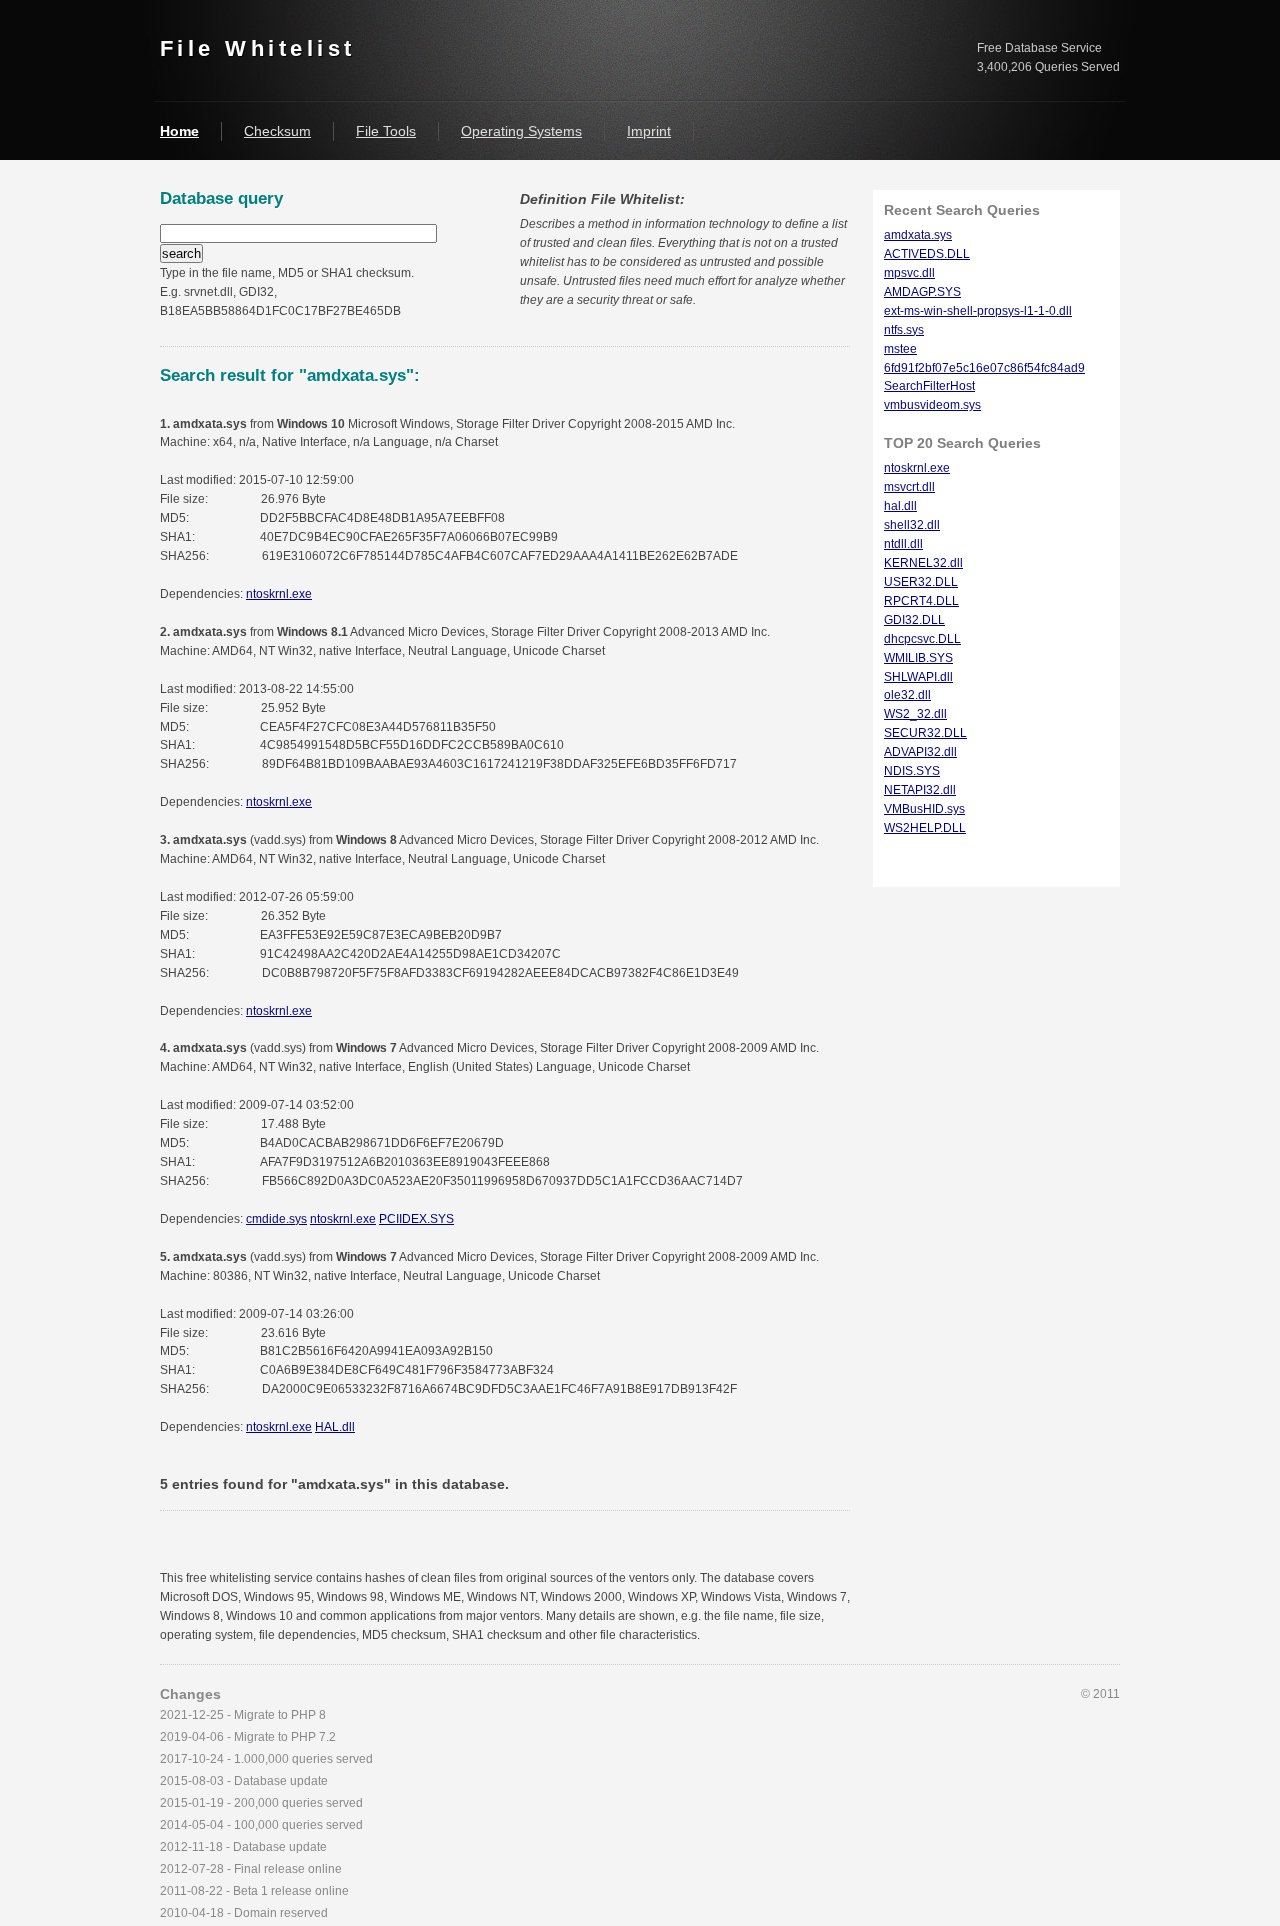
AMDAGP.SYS (922, 292)
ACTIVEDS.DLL (927, 254)
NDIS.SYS (912, 771)
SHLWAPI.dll (918, 677)
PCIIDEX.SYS (416, 1219)
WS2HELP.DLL (925, 828)
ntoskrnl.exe (279, 594)
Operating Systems (521, 131)
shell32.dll (912, 525)
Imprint (649, 131)
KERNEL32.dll (923, 563)
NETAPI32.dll (920, 790)
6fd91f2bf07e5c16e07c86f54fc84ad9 (984, 368)
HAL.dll (335, 1427)
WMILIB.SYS (918, 658)
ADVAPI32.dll (920, 752)
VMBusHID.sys (924, 809)
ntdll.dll (903, 544)
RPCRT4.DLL (921, 601)
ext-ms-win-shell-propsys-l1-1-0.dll (978, 311)
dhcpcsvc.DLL (922, 639)
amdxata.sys (918, 235)
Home (179, 131)
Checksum (277, 131)
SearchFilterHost (929, 386)
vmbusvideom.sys (932, 405)
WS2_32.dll (915, 714)
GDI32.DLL (914, 620)
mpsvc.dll (909, 273)
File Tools (386, 131)
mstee (900, 349)
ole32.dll (907, 695)
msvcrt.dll (909, 487)
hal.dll (900, 506)
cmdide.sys (276, 1219)
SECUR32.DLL (925, 733)
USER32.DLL (921, 582)
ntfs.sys (904, 330)
